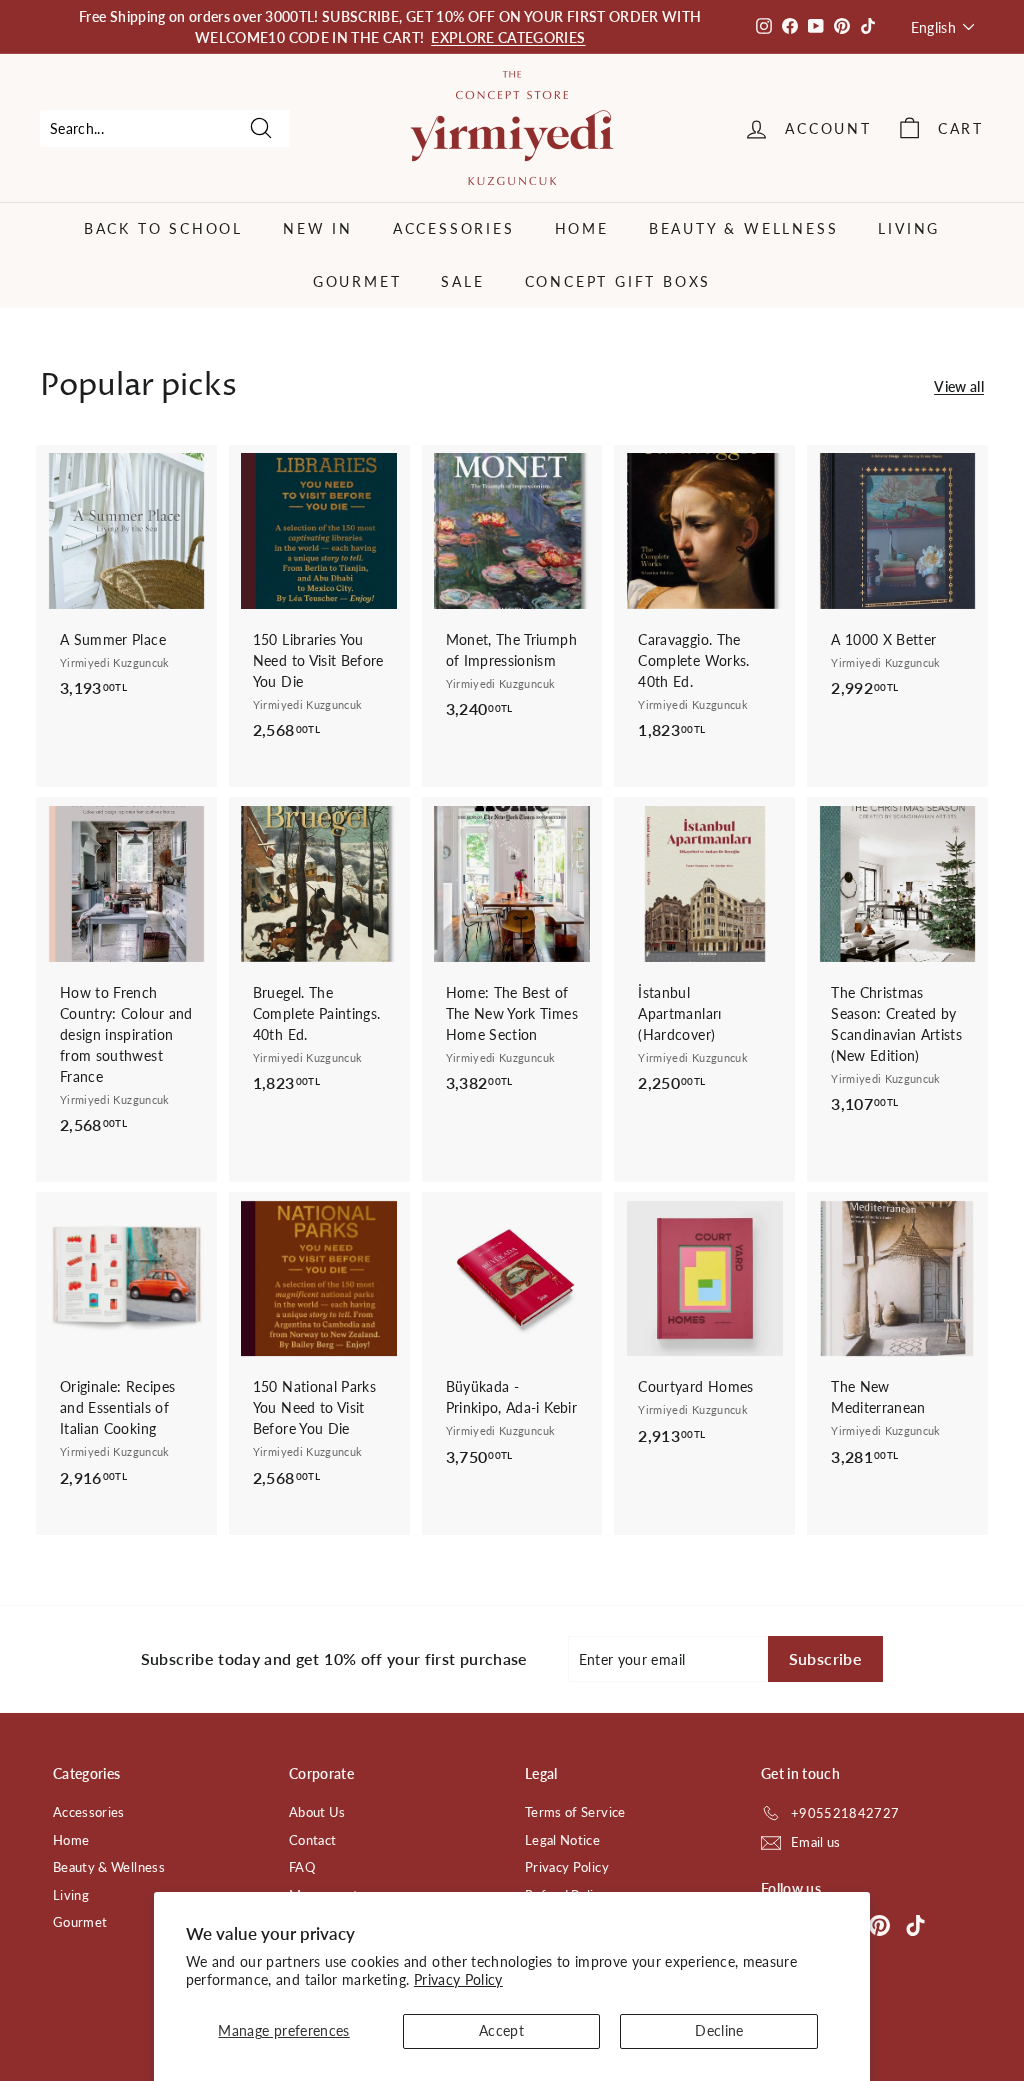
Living (909, 228)
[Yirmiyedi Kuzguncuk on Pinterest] (879, 1924)
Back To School (163, 228)
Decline (719, 2030)
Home (582, 228)
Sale (462, 281)
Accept (501, 2030)
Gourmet (357, 281)
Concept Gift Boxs (618, 281)
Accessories (454, 228)
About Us (317, 1812)
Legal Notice (562, 1840)
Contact (312, 1840)
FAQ (302, 1867)
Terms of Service (575, 1812)
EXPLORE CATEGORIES (508, 37)
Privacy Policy (458, 1979)
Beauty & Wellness (744, 228)
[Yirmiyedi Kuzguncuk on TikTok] (915, 1924)
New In (318, 228)
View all (959, 386)
